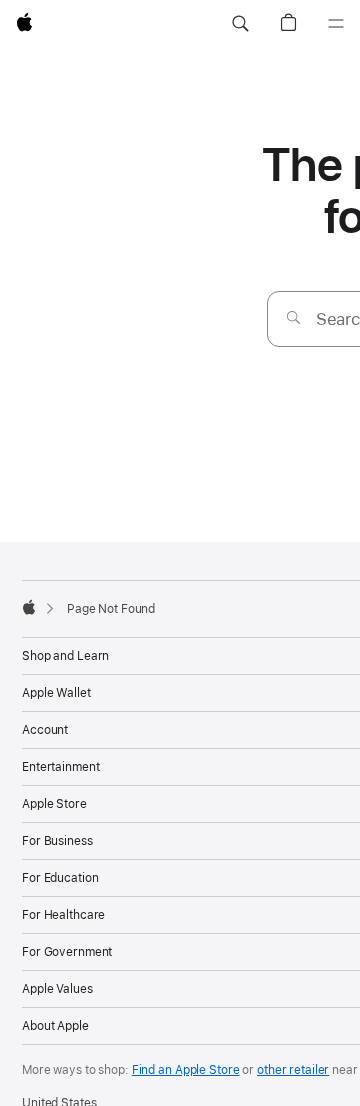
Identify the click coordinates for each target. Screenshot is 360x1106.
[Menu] (336, 24)
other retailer (293, 1070)
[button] (240, 24)
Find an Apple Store (186, 1070)
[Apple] (29, 607)
